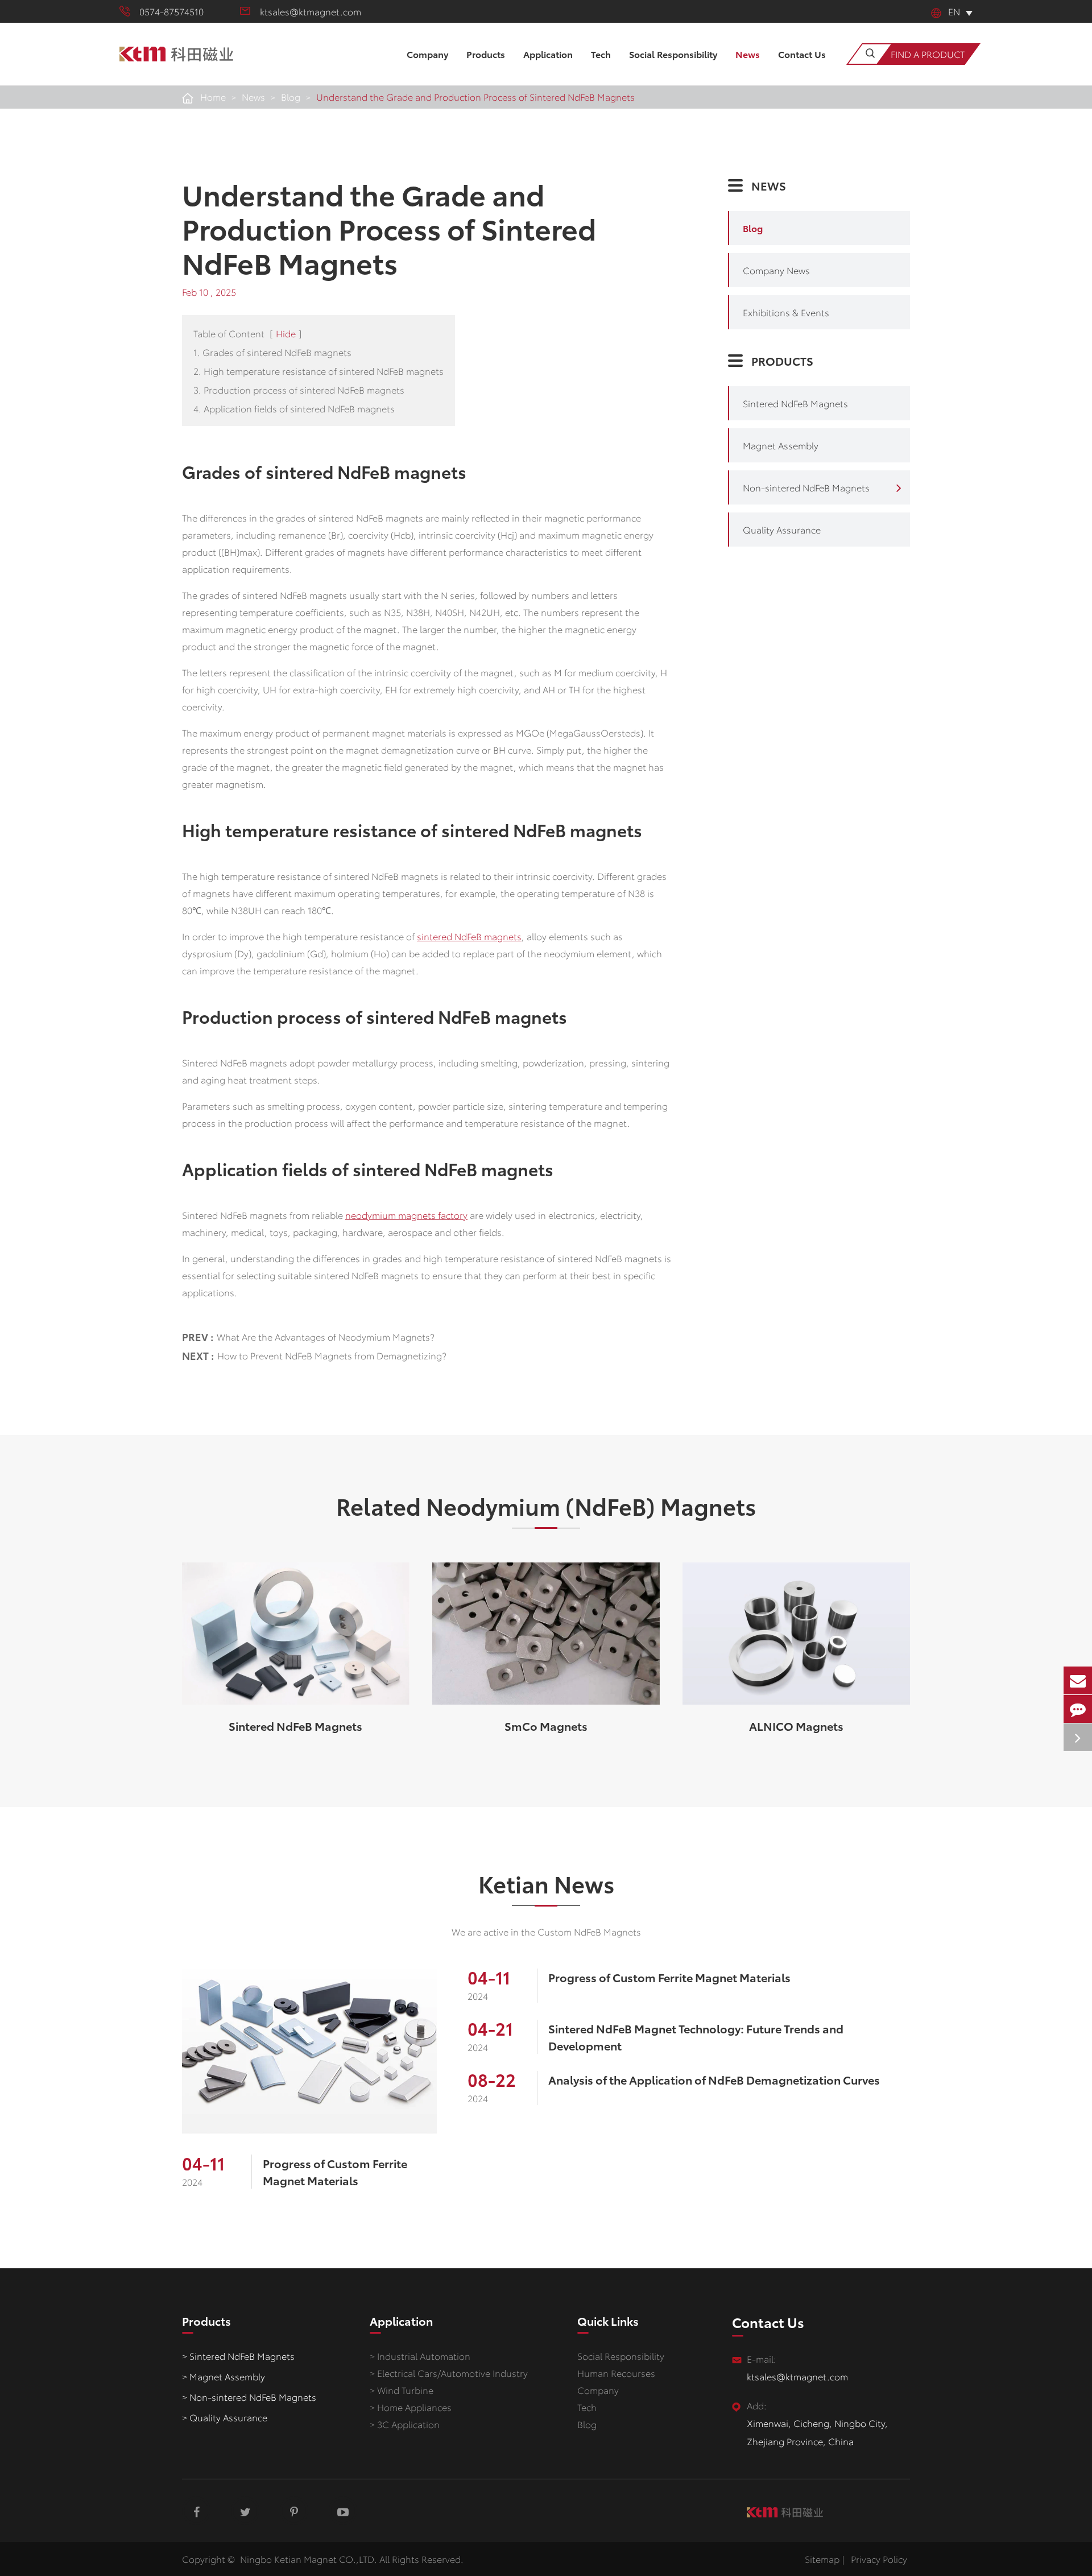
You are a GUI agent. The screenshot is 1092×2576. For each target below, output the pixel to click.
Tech (601, 54)
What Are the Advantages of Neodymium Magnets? (326, 1336)
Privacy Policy (879, 2559)
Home (213, 96)
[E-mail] (1078, 1680)
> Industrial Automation (420, 2356)
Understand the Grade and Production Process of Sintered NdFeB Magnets (475, 96)
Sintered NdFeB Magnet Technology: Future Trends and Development (696, 2037)
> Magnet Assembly (224, 2376)
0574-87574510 (171, 11)
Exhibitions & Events (786, 312)
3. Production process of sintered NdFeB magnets (299, 389)
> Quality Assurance (225, 2417)
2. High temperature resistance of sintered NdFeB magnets (318, 371)
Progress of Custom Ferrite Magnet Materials (335, 2172)
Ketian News (546, 1883)
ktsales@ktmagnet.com (311, 11)
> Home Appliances (411, 2407)
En (954, 11)
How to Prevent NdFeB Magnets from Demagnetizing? (332, 1355)
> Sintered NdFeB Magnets (238, 2356)
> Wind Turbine (402, 2390)
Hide (286, 333)
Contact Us (802, 54)
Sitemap (822, 2559)
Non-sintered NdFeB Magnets (806, 487)
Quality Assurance (782, 529)
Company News (776, 270)
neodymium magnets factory (406, 1215)
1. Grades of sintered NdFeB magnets (272, 352)
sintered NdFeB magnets (469, 936)
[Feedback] (1078, 1709)
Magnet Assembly (781, 445)
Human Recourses (616, 2373)
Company (427, 54)
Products (486, 54)
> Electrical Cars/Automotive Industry (449, 2373)
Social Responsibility (673, 54)
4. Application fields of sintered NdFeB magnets (294, 408)
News (748, 54)
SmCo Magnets (546, 1726)
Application (548, 54)
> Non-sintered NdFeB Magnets (249, 2397)
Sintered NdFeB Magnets (795, 403)
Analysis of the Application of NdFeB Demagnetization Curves (714, 2079)
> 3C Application (405, 2424)
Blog (291, 96)
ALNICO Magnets (796, 1726)
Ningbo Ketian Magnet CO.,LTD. (309, 2559)
